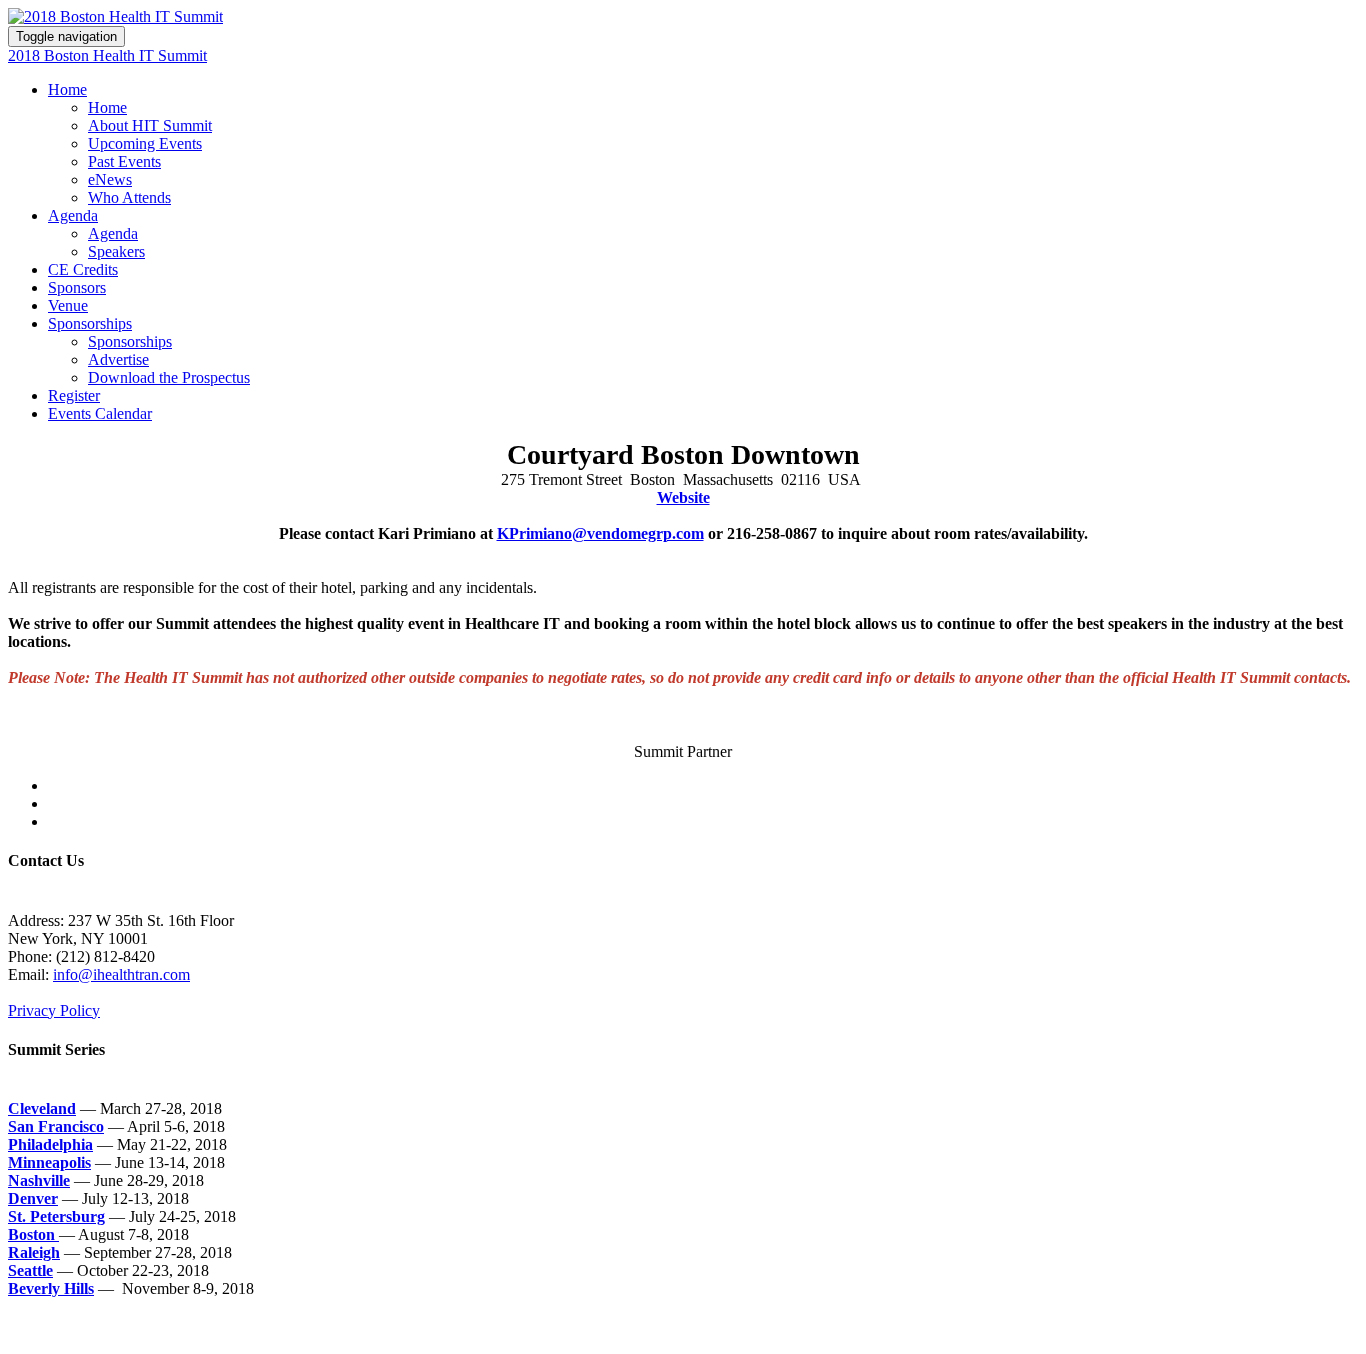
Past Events (124, 161)
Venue (68, 305)
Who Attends (129, 197)
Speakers (116, 251)
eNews (110, 179)
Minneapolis (49, 1162)
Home (67, 89)
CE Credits (83, 269)
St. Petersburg (56, 1216)
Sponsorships (90, 323)
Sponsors (77, 287)
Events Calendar (100, 413)
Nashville (39, 1180)
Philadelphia (50, 1144)
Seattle (30, 1270)
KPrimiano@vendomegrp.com (600, 533)
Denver (33, 1198)
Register (74, 395)
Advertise (118, 359)
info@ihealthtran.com (121, 974)
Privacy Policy (54, 1010)
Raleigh (34, 1252)
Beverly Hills (51, 1288)
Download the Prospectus (169, 377)
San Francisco (56, 1126)
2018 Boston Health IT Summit (107, 55)
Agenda (73, 215)
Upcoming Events (145, 143)
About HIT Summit (150, 125)
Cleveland (42, 1108)
